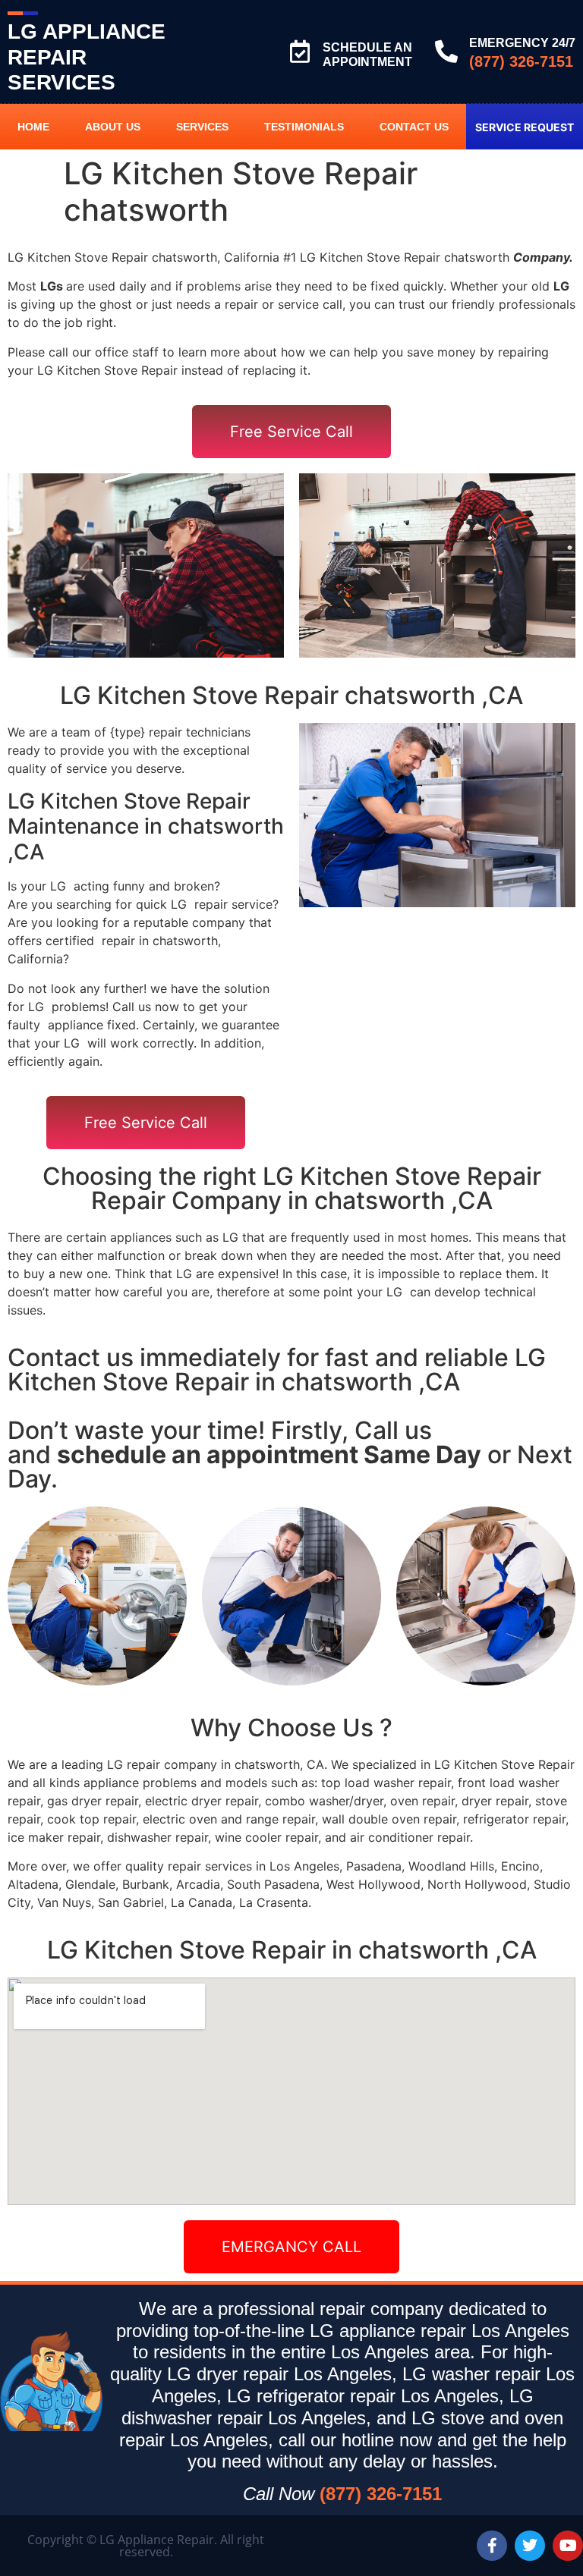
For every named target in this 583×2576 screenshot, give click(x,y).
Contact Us (414, 127)
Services (202, 127)
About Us (113, 127)
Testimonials (304, 127)
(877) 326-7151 (521, 61)
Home (33, 127)
